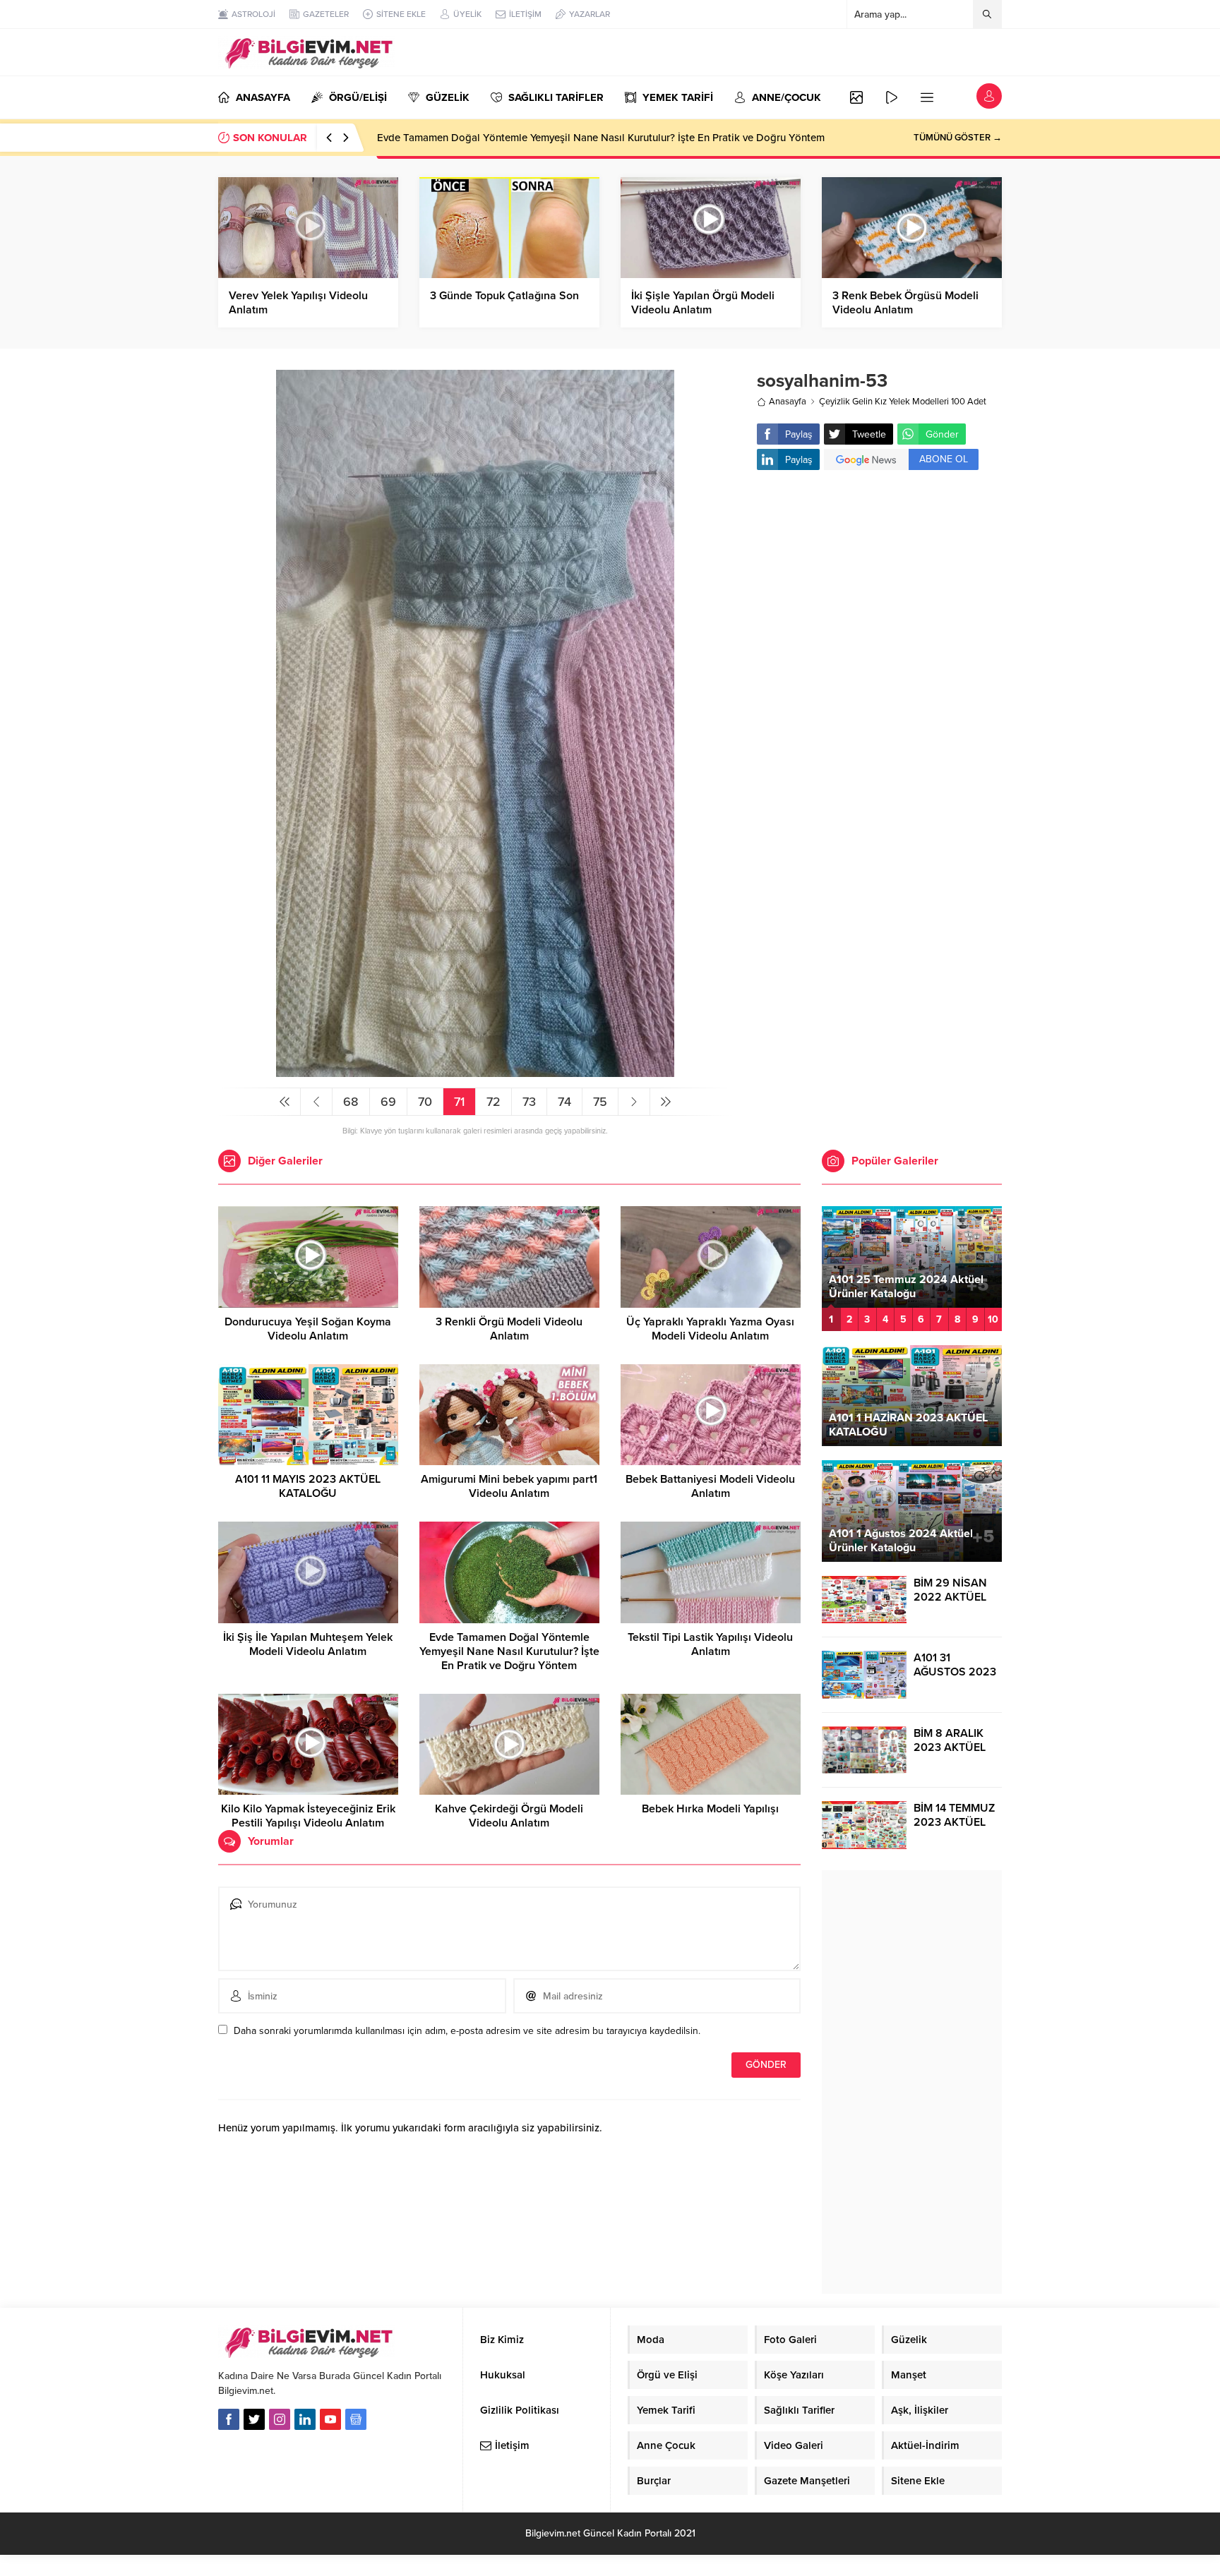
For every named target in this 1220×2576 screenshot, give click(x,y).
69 (388, 1102)
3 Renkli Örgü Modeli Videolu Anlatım (509, 1329)
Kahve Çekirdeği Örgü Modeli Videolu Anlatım (509, 1816)
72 (494, 1102)
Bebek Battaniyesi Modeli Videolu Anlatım (710, 1486)
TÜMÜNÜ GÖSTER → (958, 138)
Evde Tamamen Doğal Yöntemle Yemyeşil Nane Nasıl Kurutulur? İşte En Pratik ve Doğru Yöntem (509, 1651)
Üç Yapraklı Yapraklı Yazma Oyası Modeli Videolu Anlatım (710, 1329)
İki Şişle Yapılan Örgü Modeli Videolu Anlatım (703, 303)
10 (993, 1319)
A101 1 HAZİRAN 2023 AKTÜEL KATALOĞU (908, 1425)
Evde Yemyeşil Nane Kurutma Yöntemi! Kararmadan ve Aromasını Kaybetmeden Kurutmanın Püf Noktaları (622, 138)
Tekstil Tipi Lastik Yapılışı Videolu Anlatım (710, 1644)
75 (600, 1102)
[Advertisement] (879, 594)
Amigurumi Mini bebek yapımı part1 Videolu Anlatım (509, 1486)
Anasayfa (788, 402)
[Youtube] (330, 2419)
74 (564, 1102)
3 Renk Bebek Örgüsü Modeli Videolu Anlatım (905, 303)
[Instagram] (280, 2419)
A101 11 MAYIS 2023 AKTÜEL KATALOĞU (308, 1486)
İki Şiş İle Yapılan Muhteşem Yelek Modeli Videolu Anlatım (308, 1644)
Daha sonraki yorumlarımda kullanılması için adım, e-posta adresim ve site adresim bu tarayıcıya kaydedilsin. (467, 2031)
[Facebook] (229, 2419)
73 (529, 1102)
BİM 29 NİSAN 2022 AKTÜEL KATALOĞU (950, 1597)
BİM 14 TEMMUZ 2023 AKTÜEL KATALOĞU (954, 1822)
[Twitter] (254, 2419)
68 (351, 1102)
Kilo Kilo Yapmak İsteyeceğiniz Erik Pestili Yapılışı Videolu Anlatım (308, 1816)
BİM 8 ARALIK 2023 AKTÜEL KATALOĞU (950, 1747)
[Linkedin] (305, 2419)
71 (459, 1102)
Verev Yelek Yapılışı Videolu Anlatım (298, 303)
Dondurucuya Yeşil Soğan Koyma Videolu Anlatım (308, 1329)
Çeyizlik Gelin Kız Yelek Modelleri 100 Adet (903, 402)
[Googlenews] (356, 2419)
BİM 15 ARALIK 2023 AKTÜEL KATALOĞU (925, 1287)
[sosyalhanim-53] (475, 1071)
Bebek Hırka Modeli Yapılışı (710, 1809)
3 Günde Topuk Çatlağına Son (504, 296)
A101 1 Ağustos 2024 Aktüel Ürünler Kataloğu (901, 1541)
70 (425, 1102)
